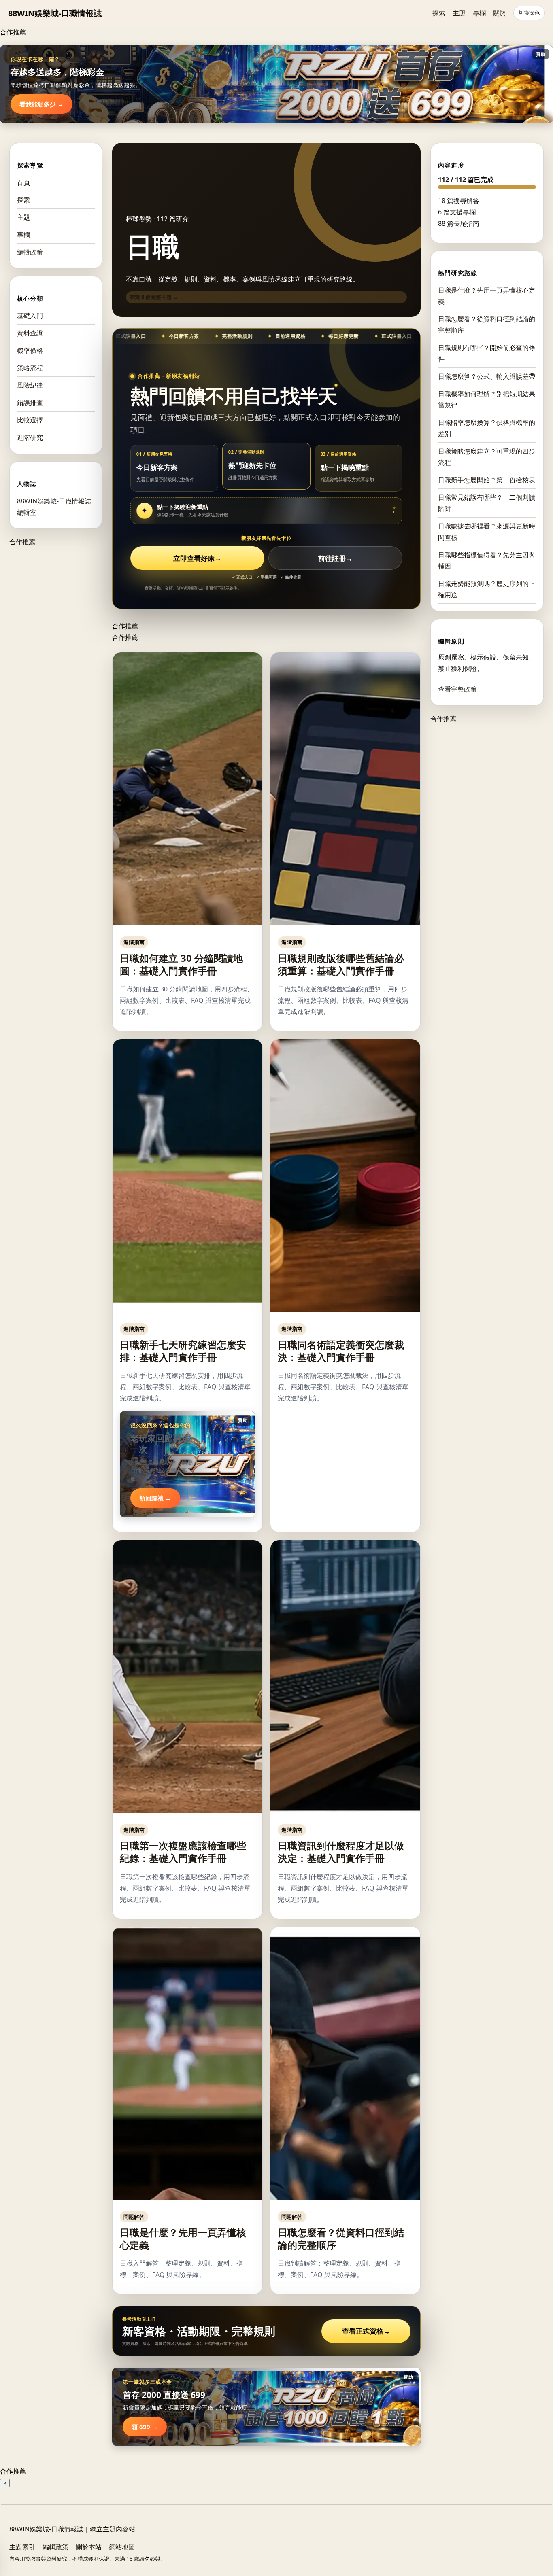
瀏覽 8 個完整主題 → (154, 297)
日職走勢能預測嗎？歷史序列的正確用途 (487, 589)
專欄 (479, 13)
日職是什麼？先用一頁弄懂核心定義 (183, 2239)
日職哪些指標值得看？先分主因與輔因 (487, 560)
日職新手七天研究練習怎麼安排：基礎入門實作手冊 (183, 1351)
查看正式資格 (366, 2331)
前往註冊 (335, 558)
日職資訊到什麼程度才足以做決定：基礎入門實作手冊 (341, 1852)
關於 (500, 13)
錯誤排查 (30, 403)
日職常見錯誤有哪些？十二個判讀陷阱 (487, 503)
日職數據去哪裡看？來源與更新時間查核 (487, 532)
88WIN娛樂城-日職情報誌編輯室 (54, 507)
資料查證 (30, 333)
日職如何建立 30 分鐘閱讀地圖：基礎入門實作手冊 (181, 964)
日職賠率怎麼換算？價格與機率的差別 (487, 428)
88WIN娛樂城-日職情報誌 (55, 13)
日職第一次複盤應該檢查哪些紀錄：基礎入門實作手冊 (183, 1852)
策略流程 (30, 368)
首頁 (23, 182)
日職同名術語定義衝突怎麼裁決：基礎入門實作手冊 (341, 1351)
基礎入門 (30, 316)
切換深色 (529, 13)
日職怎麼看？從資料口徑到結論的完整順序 (341, 2239)
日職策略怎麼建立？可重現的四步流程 (487, 457)
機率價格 (30, 350)
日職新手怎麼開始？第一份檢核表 (487, 480)
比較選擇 (30, 420)
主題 (459, 13)
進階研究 (30, 437)
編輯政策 (30, 252)
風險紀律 (30, 385)
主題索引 (22, 2547)
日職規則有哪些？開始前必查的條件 (487, 353)
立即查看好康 (197, 558)
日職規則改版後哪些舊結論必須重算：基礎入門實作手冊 (341, 964)
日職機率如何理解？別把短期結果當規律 (487, 399)
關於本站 (89, 2547)
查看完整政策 (457, 689)
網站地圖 (122, 2547)
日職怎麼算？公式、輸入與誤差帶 (487, 376)
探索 (439, 13)
